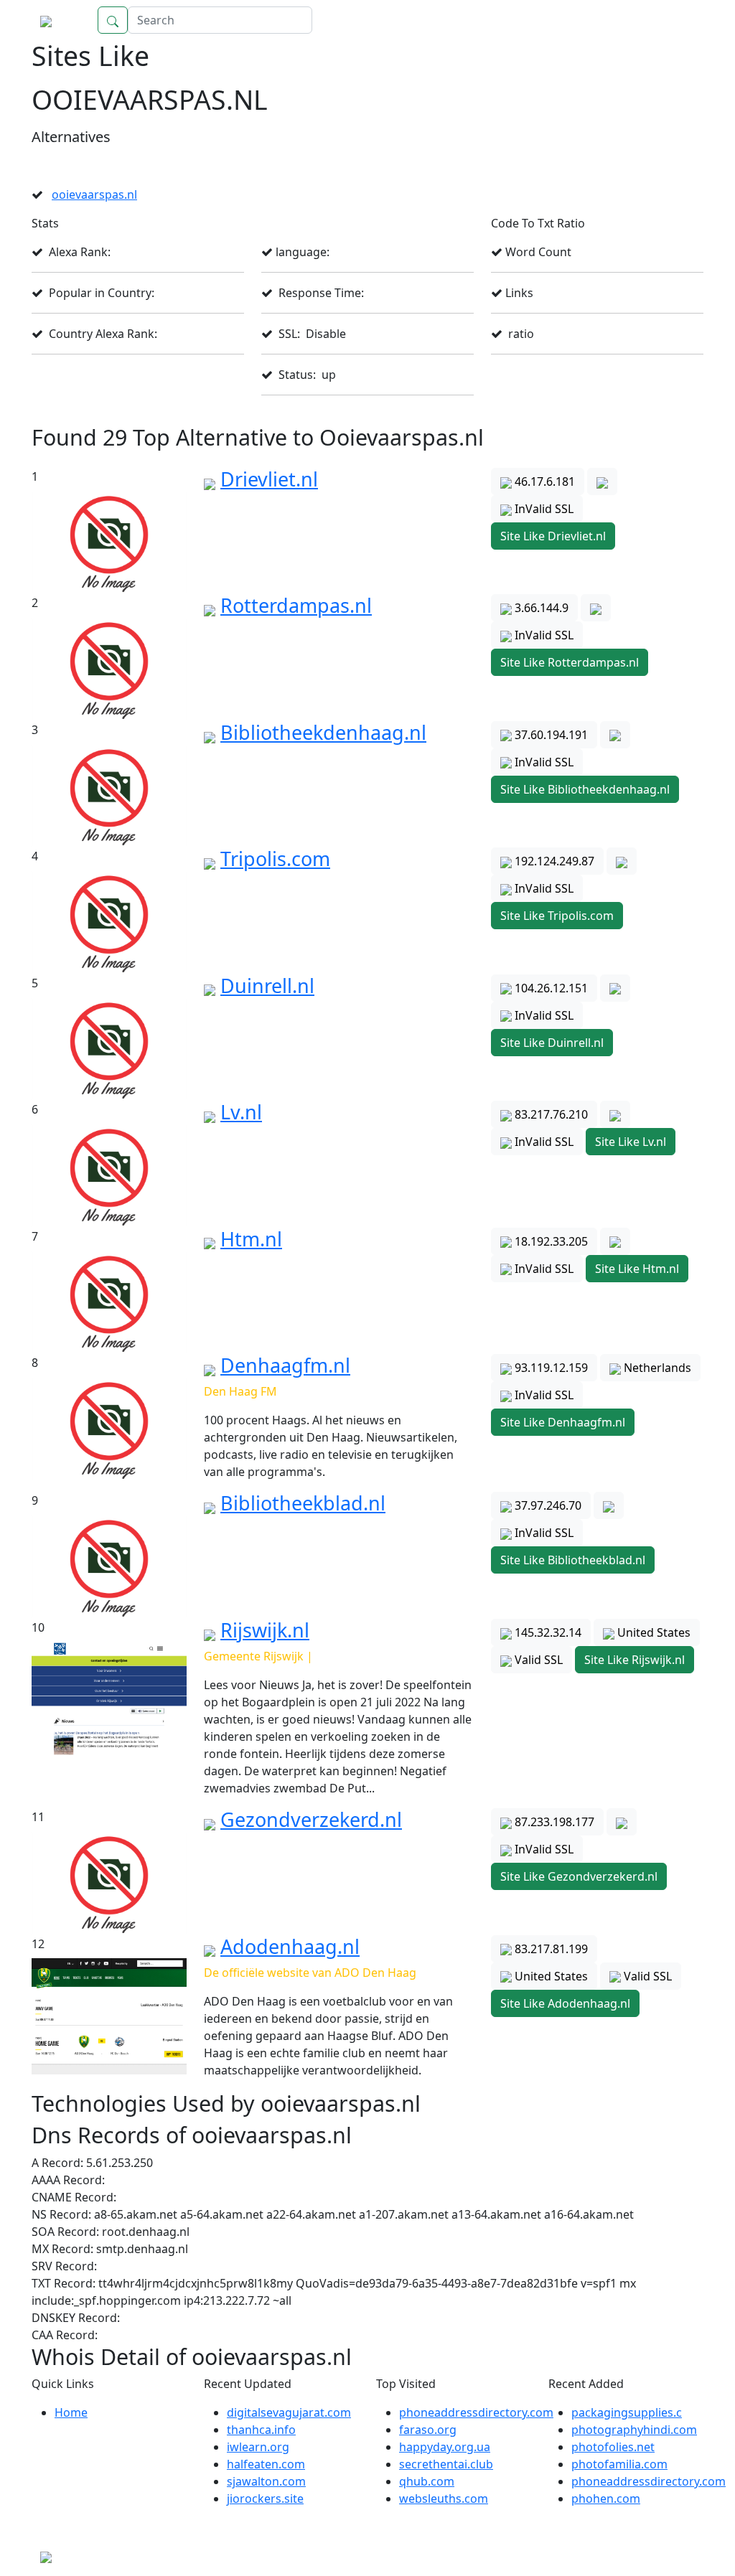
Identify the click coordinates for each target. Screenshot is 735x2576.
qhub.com (427, 2481)
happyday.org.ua (445, 2447)
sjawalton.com (266, 2481)
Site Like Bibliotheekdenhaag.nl (585, 789)
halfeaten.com (266, 2464)
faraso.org (428, 2430)
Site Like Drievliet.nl (553, 536)
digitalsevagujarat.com (289, 2412)
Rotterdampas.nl (296, 605)
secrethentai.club (446, 2464)
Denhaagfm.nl (285, 1365)
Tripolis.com (275, 859)
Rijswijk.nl (265, 1630)
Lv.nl (241, 1112)
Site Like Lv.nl (631, 1142)
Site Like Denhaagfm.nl (563, 1422)
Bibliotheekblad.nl (303, 1503)
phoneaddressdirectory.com (476, 2412)
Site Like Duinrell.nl (552, 1043)
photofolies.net (613, 2447)
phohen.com (606, 2499)
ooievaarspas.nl (94, 194)
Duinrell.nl (267, 986)
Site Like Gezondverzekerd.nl (579, 1876)
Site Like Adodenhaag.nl (565, 2003)
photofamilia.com (619, 2464)
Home (673, 20)
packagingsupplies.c (627, 2412)
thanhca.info (261, 2430)
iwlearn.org (258, 2447)
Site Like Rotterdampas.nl (570, 662)
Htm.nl (251, 1239)
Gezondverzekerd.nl (311, 1819)
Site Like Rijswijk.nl (635, 1660)
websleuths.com (444, 2499)
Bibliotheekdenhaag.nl (323, 732)
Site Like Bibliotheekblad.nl (573, 1560)
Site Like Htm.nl (637, 1269)
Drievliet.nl (269, 479)
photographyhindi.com (634, 2430)
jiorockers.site (265, 2499)
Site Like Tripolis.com (557, 916)
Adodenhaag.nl (290, 1946)
